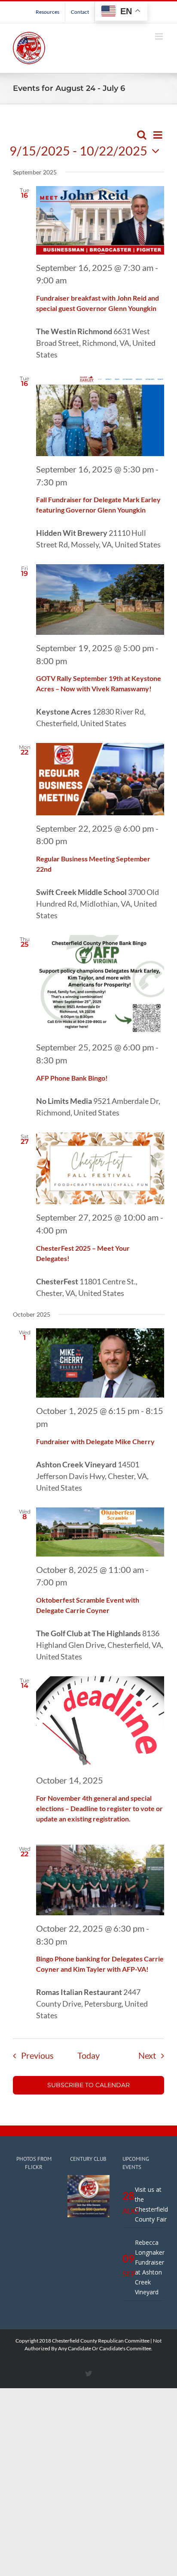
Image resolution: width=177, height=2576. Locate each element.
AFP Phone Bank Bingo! (72, 1078)
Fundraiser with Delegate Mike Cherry (95, 1441)
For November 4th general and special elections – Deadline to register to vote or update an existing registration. (99, 1808)
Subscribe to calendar (88, 2085)
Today (88, 2055)
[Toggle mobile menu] (160, 36)
